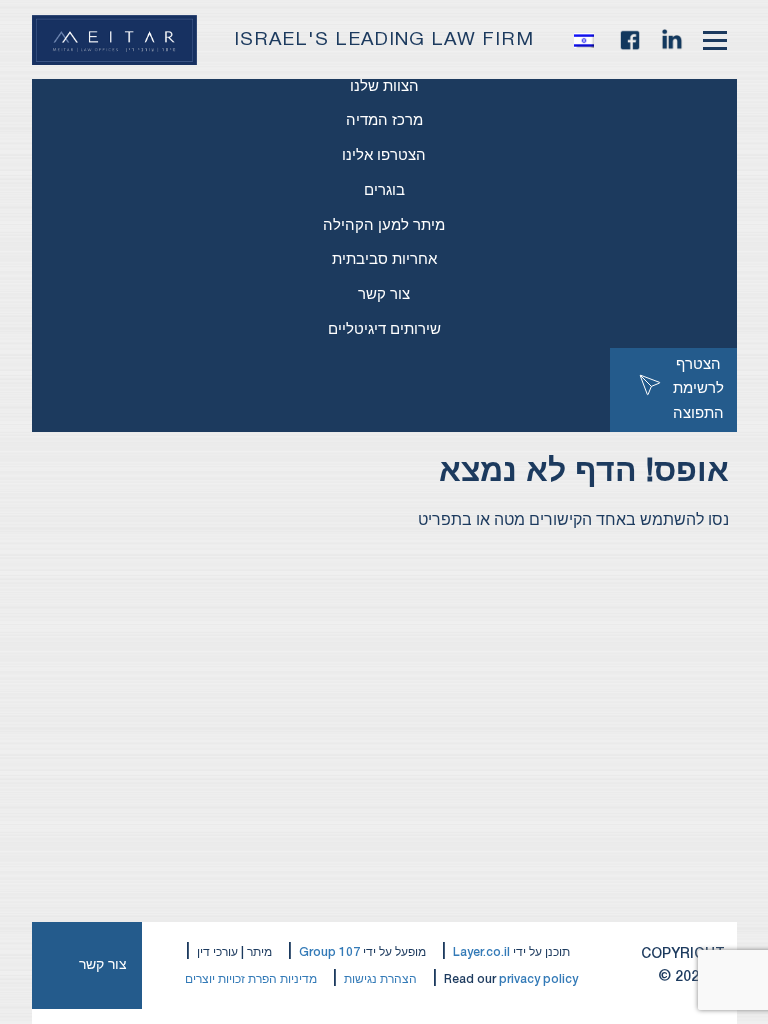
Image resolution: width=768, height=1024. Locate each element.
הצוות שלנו (384, 87)
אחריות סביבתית (384, 260)
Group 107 (329, 952)
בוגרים (384, 191)
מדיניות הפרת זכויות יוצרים (251, 979)
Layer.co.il (481, 952)
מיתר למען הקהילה (384, 226)
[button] (589, 40)
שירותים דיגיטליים (384, 330)
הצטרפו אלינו (384, 156)
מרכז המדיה (384, 121)
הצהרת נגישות (380, 979)
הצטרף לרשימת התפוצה (698, 390)
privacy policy (538, 979)
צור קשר (384, 295)
